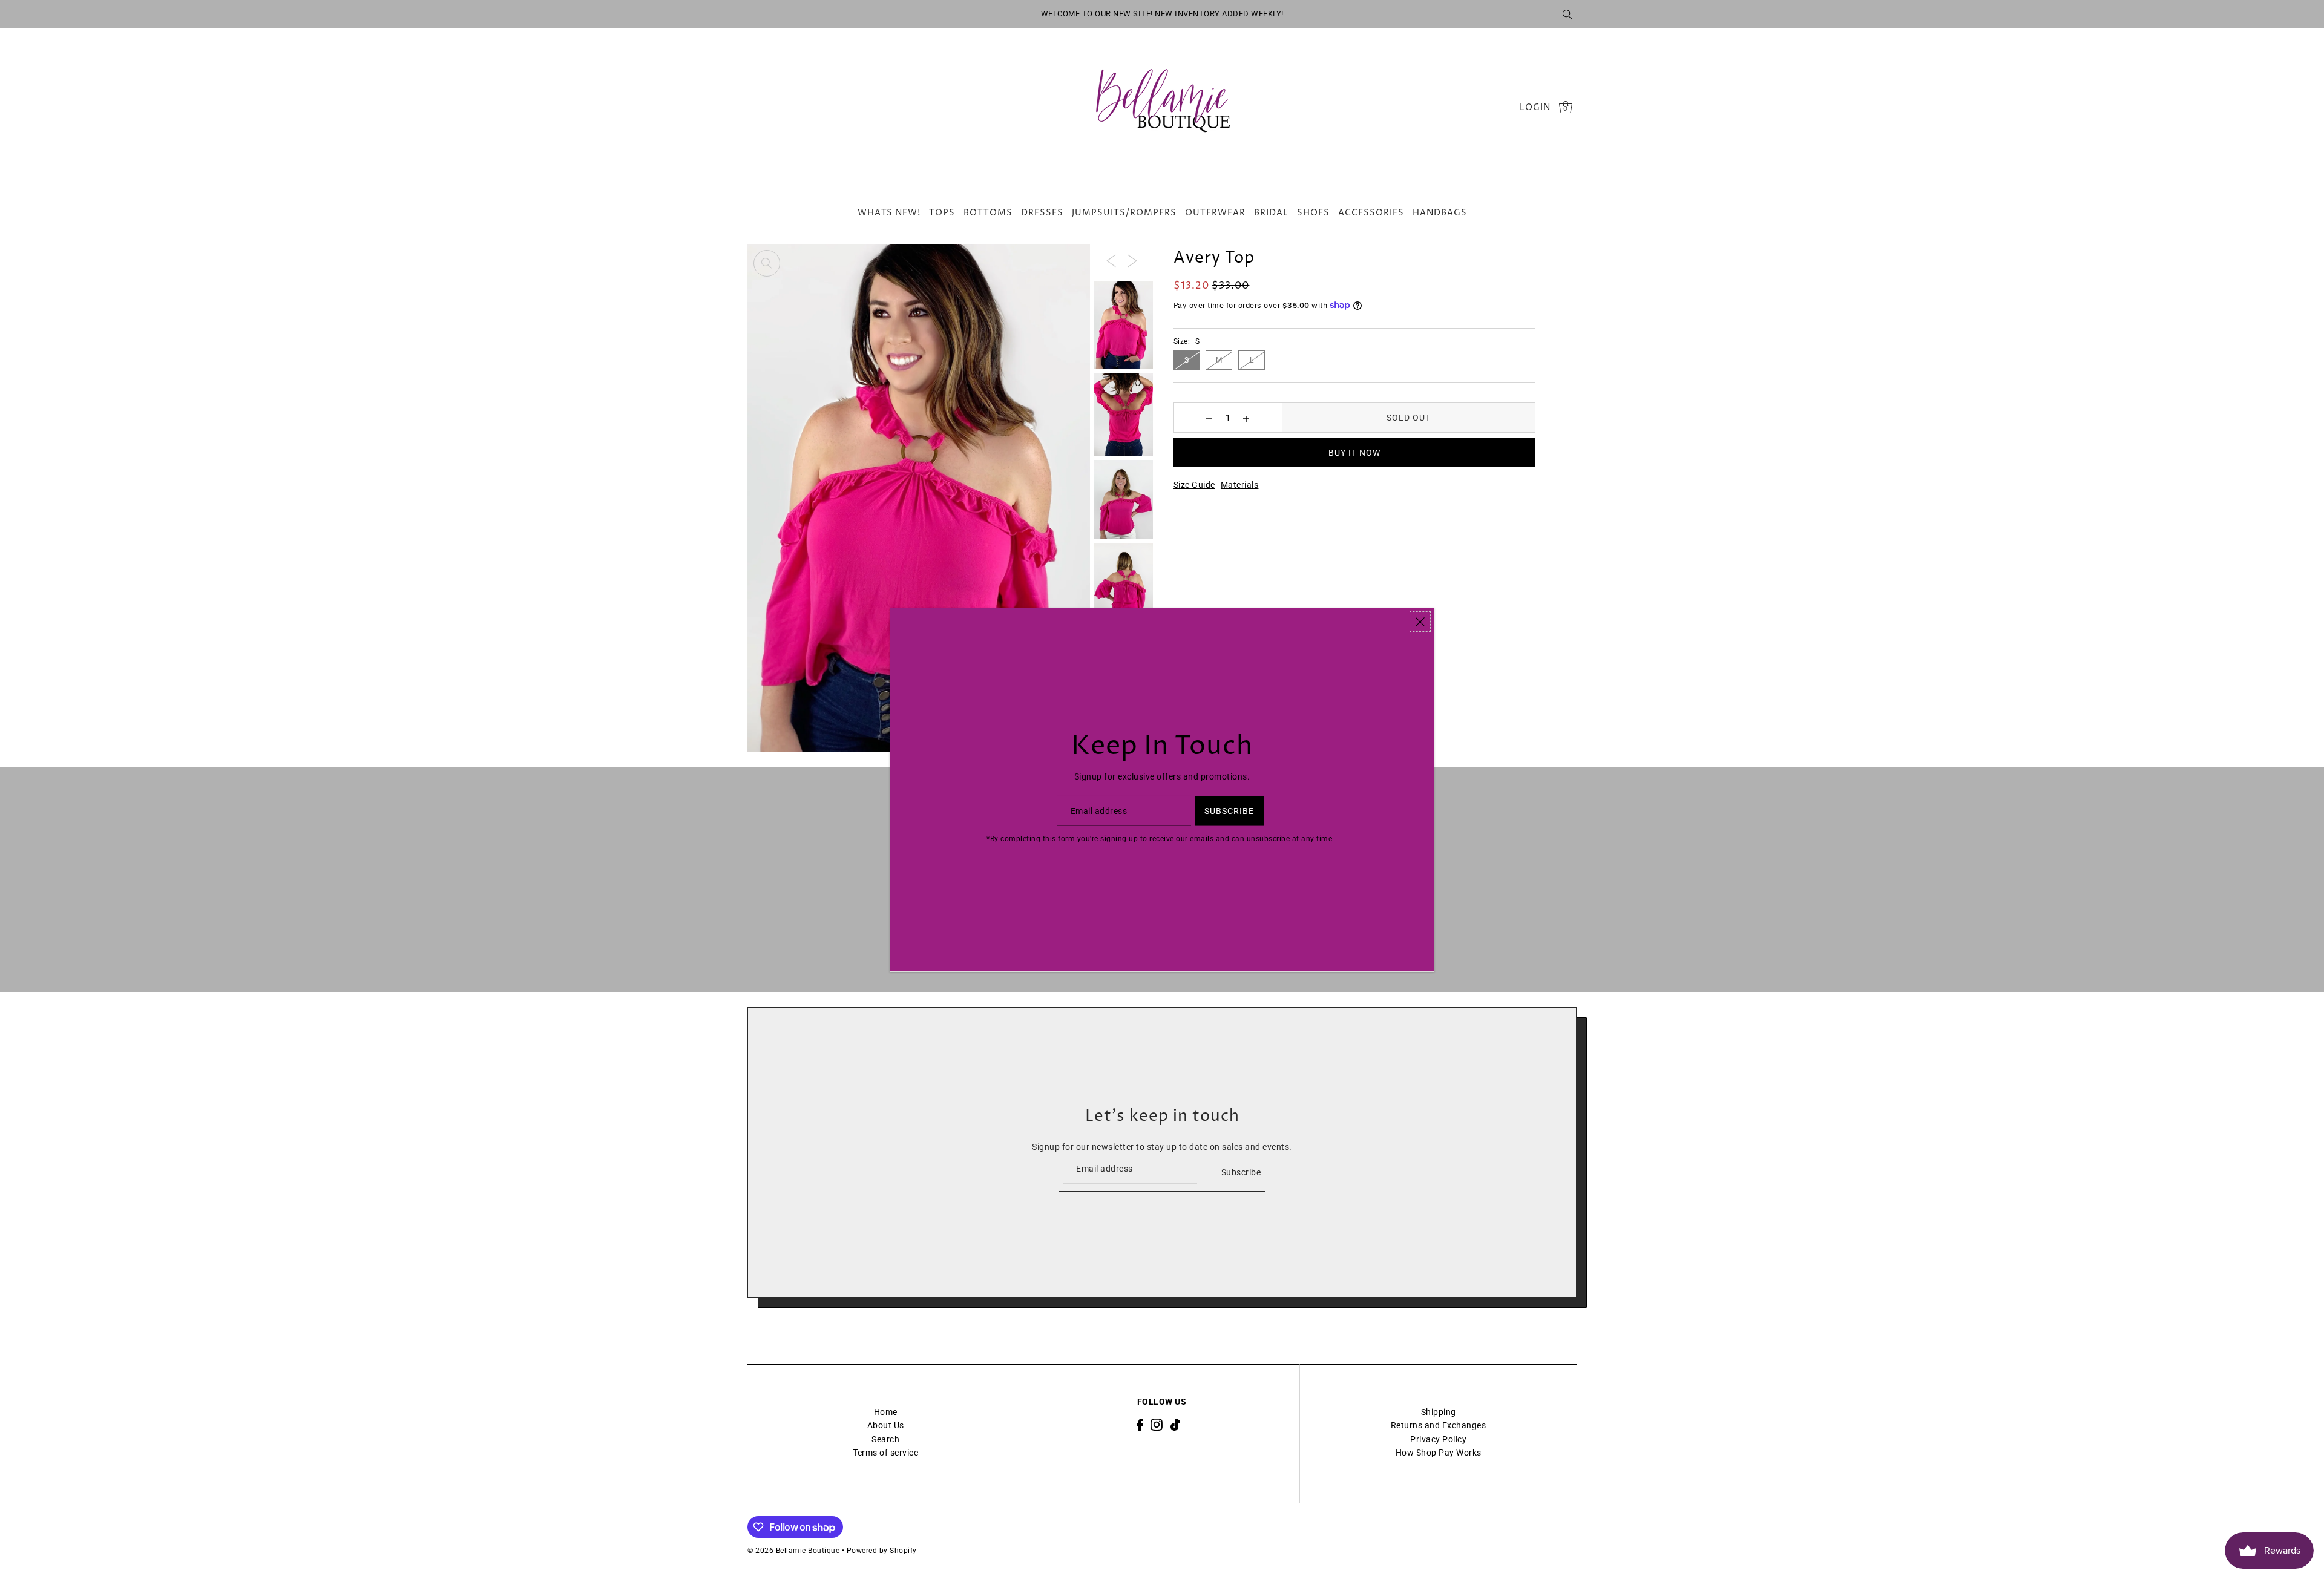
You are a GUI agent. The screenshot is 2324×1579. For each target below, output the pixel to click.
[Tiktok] (1175, 1424)
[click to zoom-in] (767, 263)
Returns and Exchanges (1439, 1425)
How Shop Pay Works (1439, 1453)
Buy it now (1354, 453)
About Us (886, 1425)
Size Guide (1194, 485)
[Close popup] (1420, 622)
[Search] (1567, 14)
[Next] (1132, 260)
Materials (1240, 485)
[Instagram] (1157, 1424)
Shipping (1439, 1412)
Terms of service (885, 1453)
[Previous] (1111, 260)
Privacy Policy (1438, 1439)
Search (885, 1439)
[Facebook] (1140, 1424)
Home (886, 1412)
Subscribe (1241, 1172)
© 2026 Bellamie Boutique (793, 1551)
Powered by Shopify (882, 1551)
